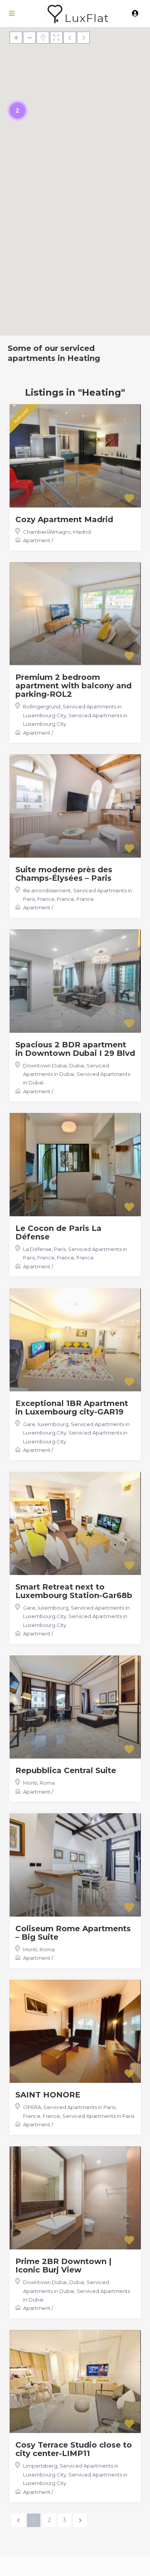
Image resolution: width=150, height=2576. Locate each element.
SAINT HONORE (48, 2095)
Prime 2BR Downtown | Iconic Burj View (63, 2266)
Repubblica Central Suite (66, 1770)
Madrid (82, 532)
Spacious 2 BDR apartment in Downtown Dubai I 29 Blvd (75, 1049)
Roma (47, 1783)
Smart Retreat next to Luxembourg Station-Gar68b (74, 1591)
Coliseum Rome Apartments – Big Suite (73, 1933)
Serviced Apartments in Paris (98, 2116)
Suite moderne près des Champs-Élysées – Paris (64, 874)
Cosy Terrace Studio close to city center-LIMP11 (74, 2449)
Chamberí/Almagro (47, 532)
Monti (30, 1783)
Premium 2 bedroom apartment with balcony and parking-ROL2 (73, 686)
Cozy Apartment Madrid (64, 519)
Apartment (37, 540)
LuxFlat (87, 18)
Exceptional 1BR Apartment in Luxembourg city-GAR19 (72, 1408)
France (85, 899)
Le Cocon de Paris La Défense (58, 1232)
